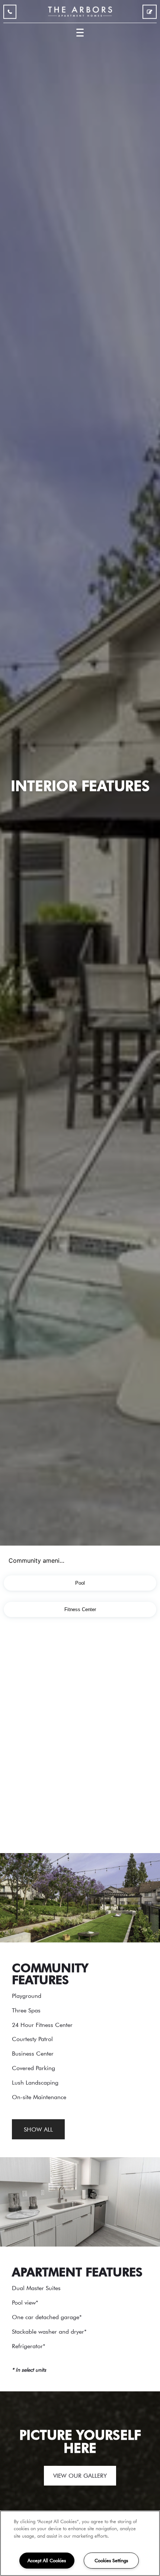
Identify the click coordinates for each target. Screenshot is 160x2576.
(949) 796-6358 (10, 13)
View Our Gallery (80, 2475)
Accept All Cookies (47, 2560)
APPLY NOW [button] (150, 13)
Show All (38, 2129)
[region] (80, 2543)
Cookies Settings (111, 2560)
